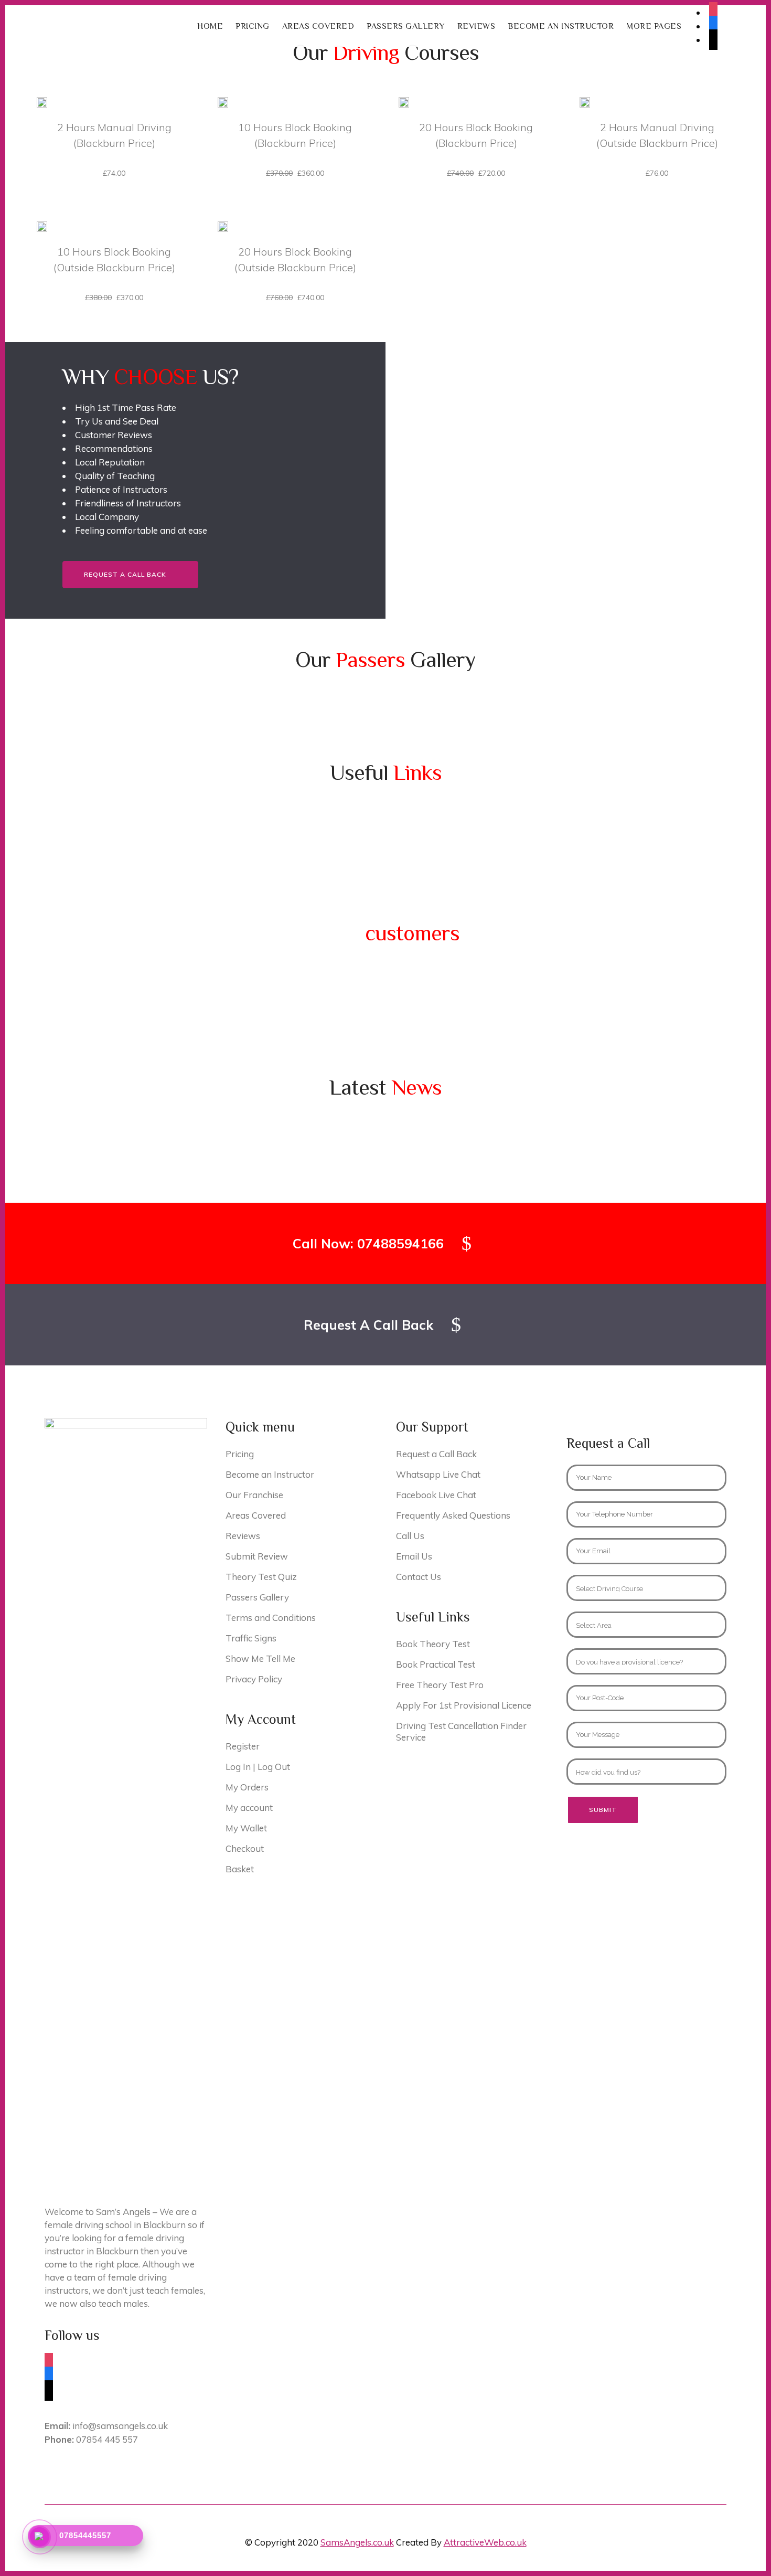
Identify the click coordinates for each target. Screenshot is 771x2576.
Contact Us (419, 1577)
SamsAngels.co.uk (357, 2542)
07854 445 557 (91, 2439)
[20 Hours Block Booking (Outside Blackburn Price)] (223, 226)
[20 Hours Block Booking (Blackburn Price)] (404, 101)
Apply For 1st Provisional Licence (464, 1705)
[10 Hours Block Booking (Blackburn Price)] (223, 101)
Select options (79, 173)
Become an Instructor (270, 1474)
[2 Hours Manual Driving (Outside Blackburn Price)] (585, 101)
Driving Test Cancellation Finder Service (461, 1731)
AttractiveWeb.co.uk (485, 2542)
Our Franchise (254, 1495)
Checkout (245, 1848)
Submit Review (257, 1556)
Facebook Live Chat (436, 1495)
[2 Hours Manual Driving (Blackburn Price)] (42, 101)
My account (249, 1808)
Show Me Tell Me (260, 1658)
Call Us (410, 1536)
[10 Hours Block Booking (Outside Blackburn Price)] (42, 226)
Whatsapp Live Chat (438, 1474)
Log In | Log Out (258, 1767)
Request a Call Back (125, 574)
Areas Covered (256, 1515)
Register (243, 1746)
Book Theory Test (433, 1644)
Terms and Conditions (271, 1618)
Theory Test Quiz (261, 1577)
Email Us (414, 1556)
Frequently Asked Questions (453, 1515)
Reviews (243, 1536)
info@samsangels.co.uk (106, 2426)
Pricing (240, 1454)
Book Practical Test (436, 1664)
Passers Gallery (257, 1597)
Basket (240, 1869)
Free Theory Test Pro (440, 1685)
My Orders (247, 1787)
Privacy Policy (254, 1679)
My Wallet (246, 1828)
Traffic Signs (251, 1638)
